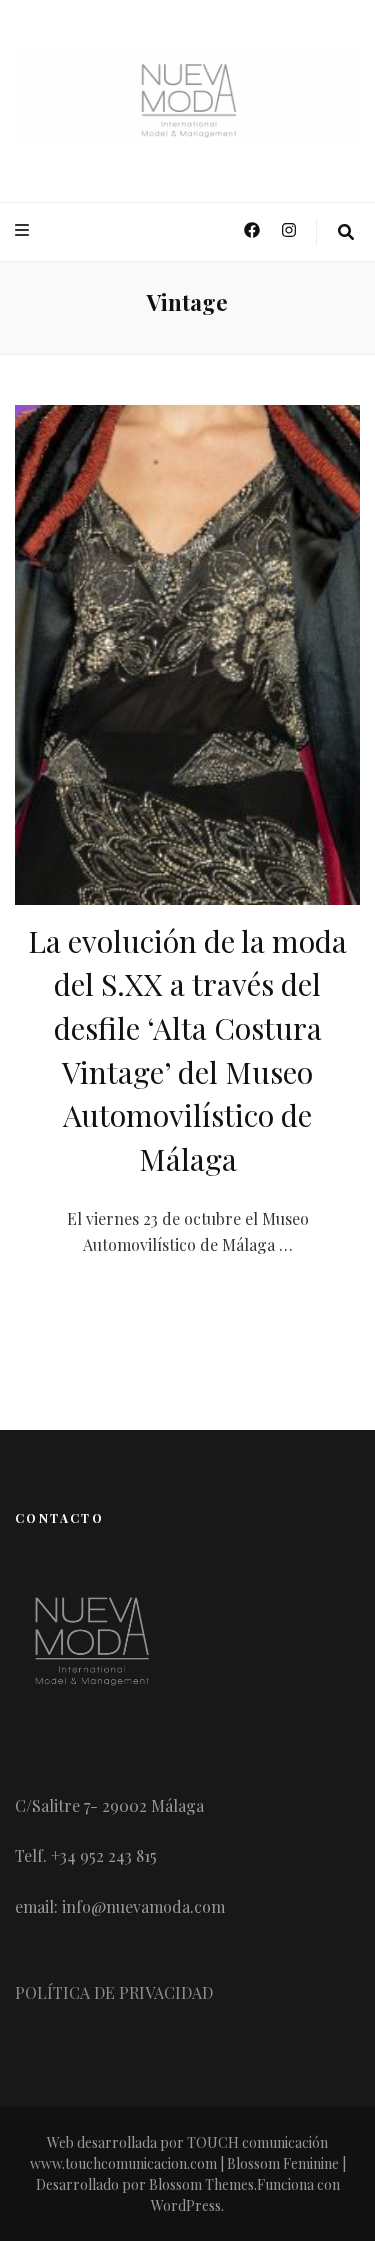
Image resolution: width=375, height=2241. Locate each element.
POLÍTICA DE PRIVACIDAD (114, 1992)
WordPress (186, 2205)
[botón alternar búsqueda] (346, 232)
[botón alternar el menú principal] (24, 230)
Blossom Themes (201, 2184)
